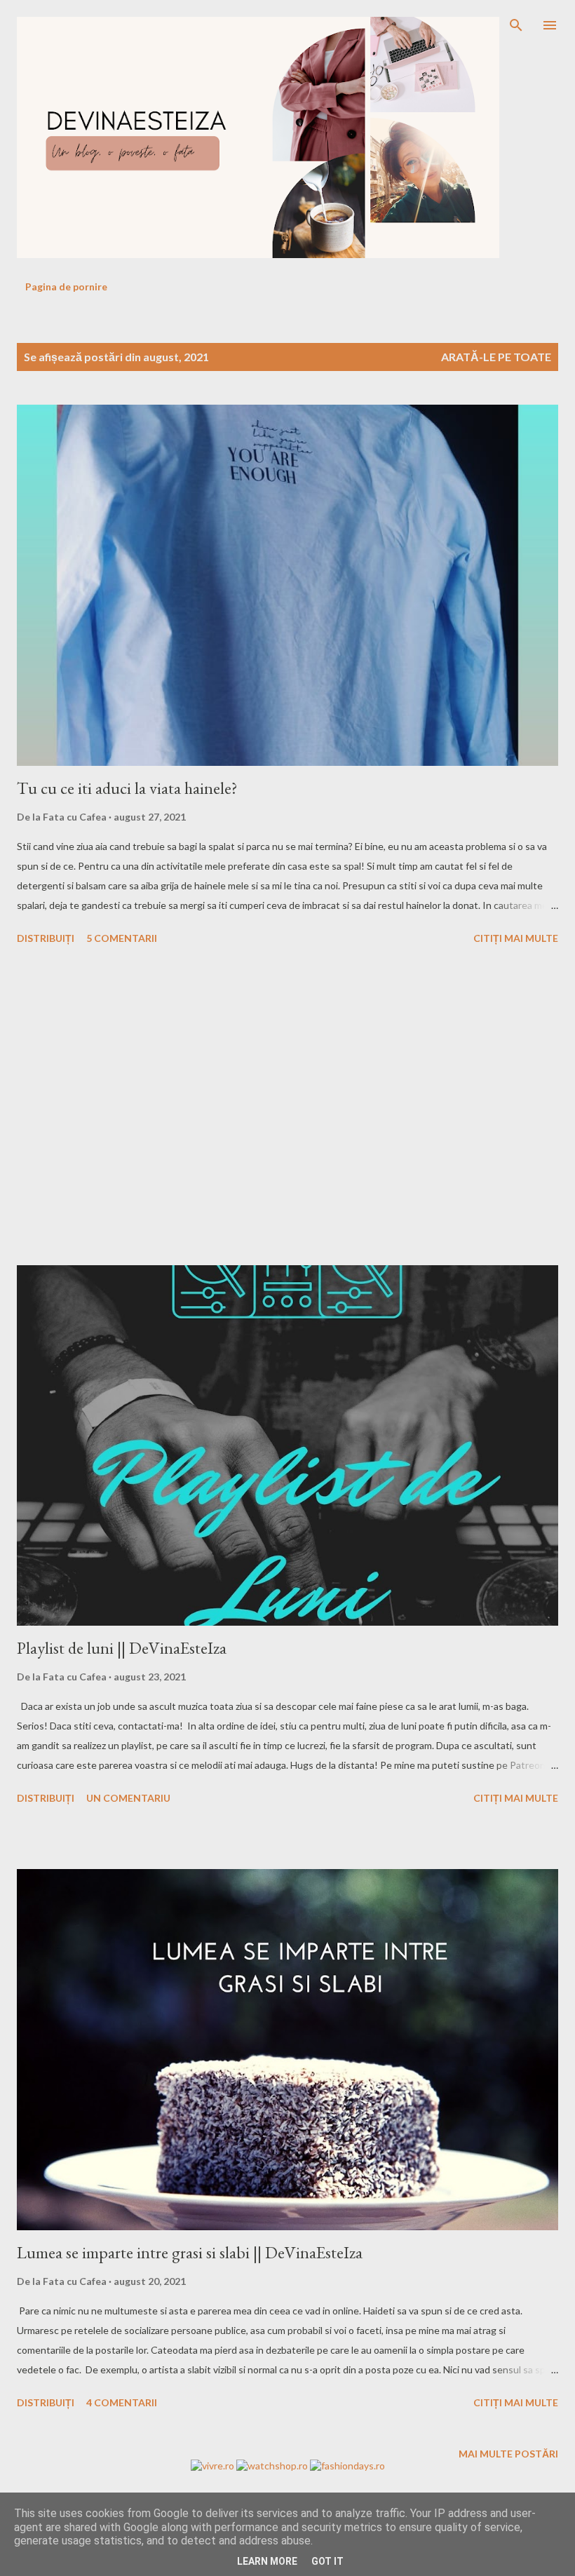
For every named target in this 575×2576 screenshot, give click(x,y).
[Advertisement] (287, 1107)
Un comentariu (128, 1798)
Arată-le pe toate (496, 357)
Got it (327, 2561)
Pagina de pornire (66, 286)
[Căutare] (516, 25)
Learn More (267, 2561)
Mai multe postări (508, 2454)
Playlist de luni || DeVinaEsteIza (122, 1648)
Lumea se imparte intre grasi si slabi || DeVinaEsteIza (190, 2252)
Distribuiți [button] (46, 938)
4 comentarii (122, 2402)
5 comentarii (122, 938)
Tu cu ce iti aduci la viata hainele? (127, 788)
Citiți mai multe (516, 938)
